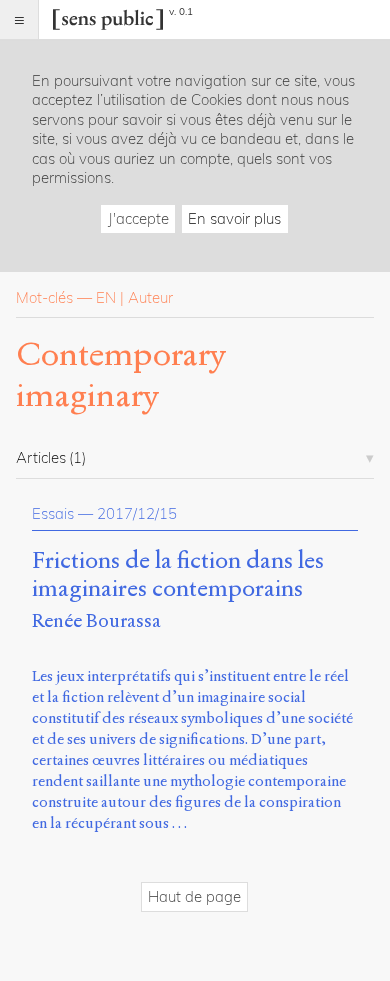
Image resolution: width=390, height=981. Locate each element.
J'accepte (138, 218)
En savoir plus (234, 218)
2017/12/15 (137, 513)
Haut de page (194, 896)
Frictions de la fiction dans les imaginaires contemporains (178, 575)
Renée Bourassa (96, 620)
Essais (53, 513)
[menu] (19, 19)
